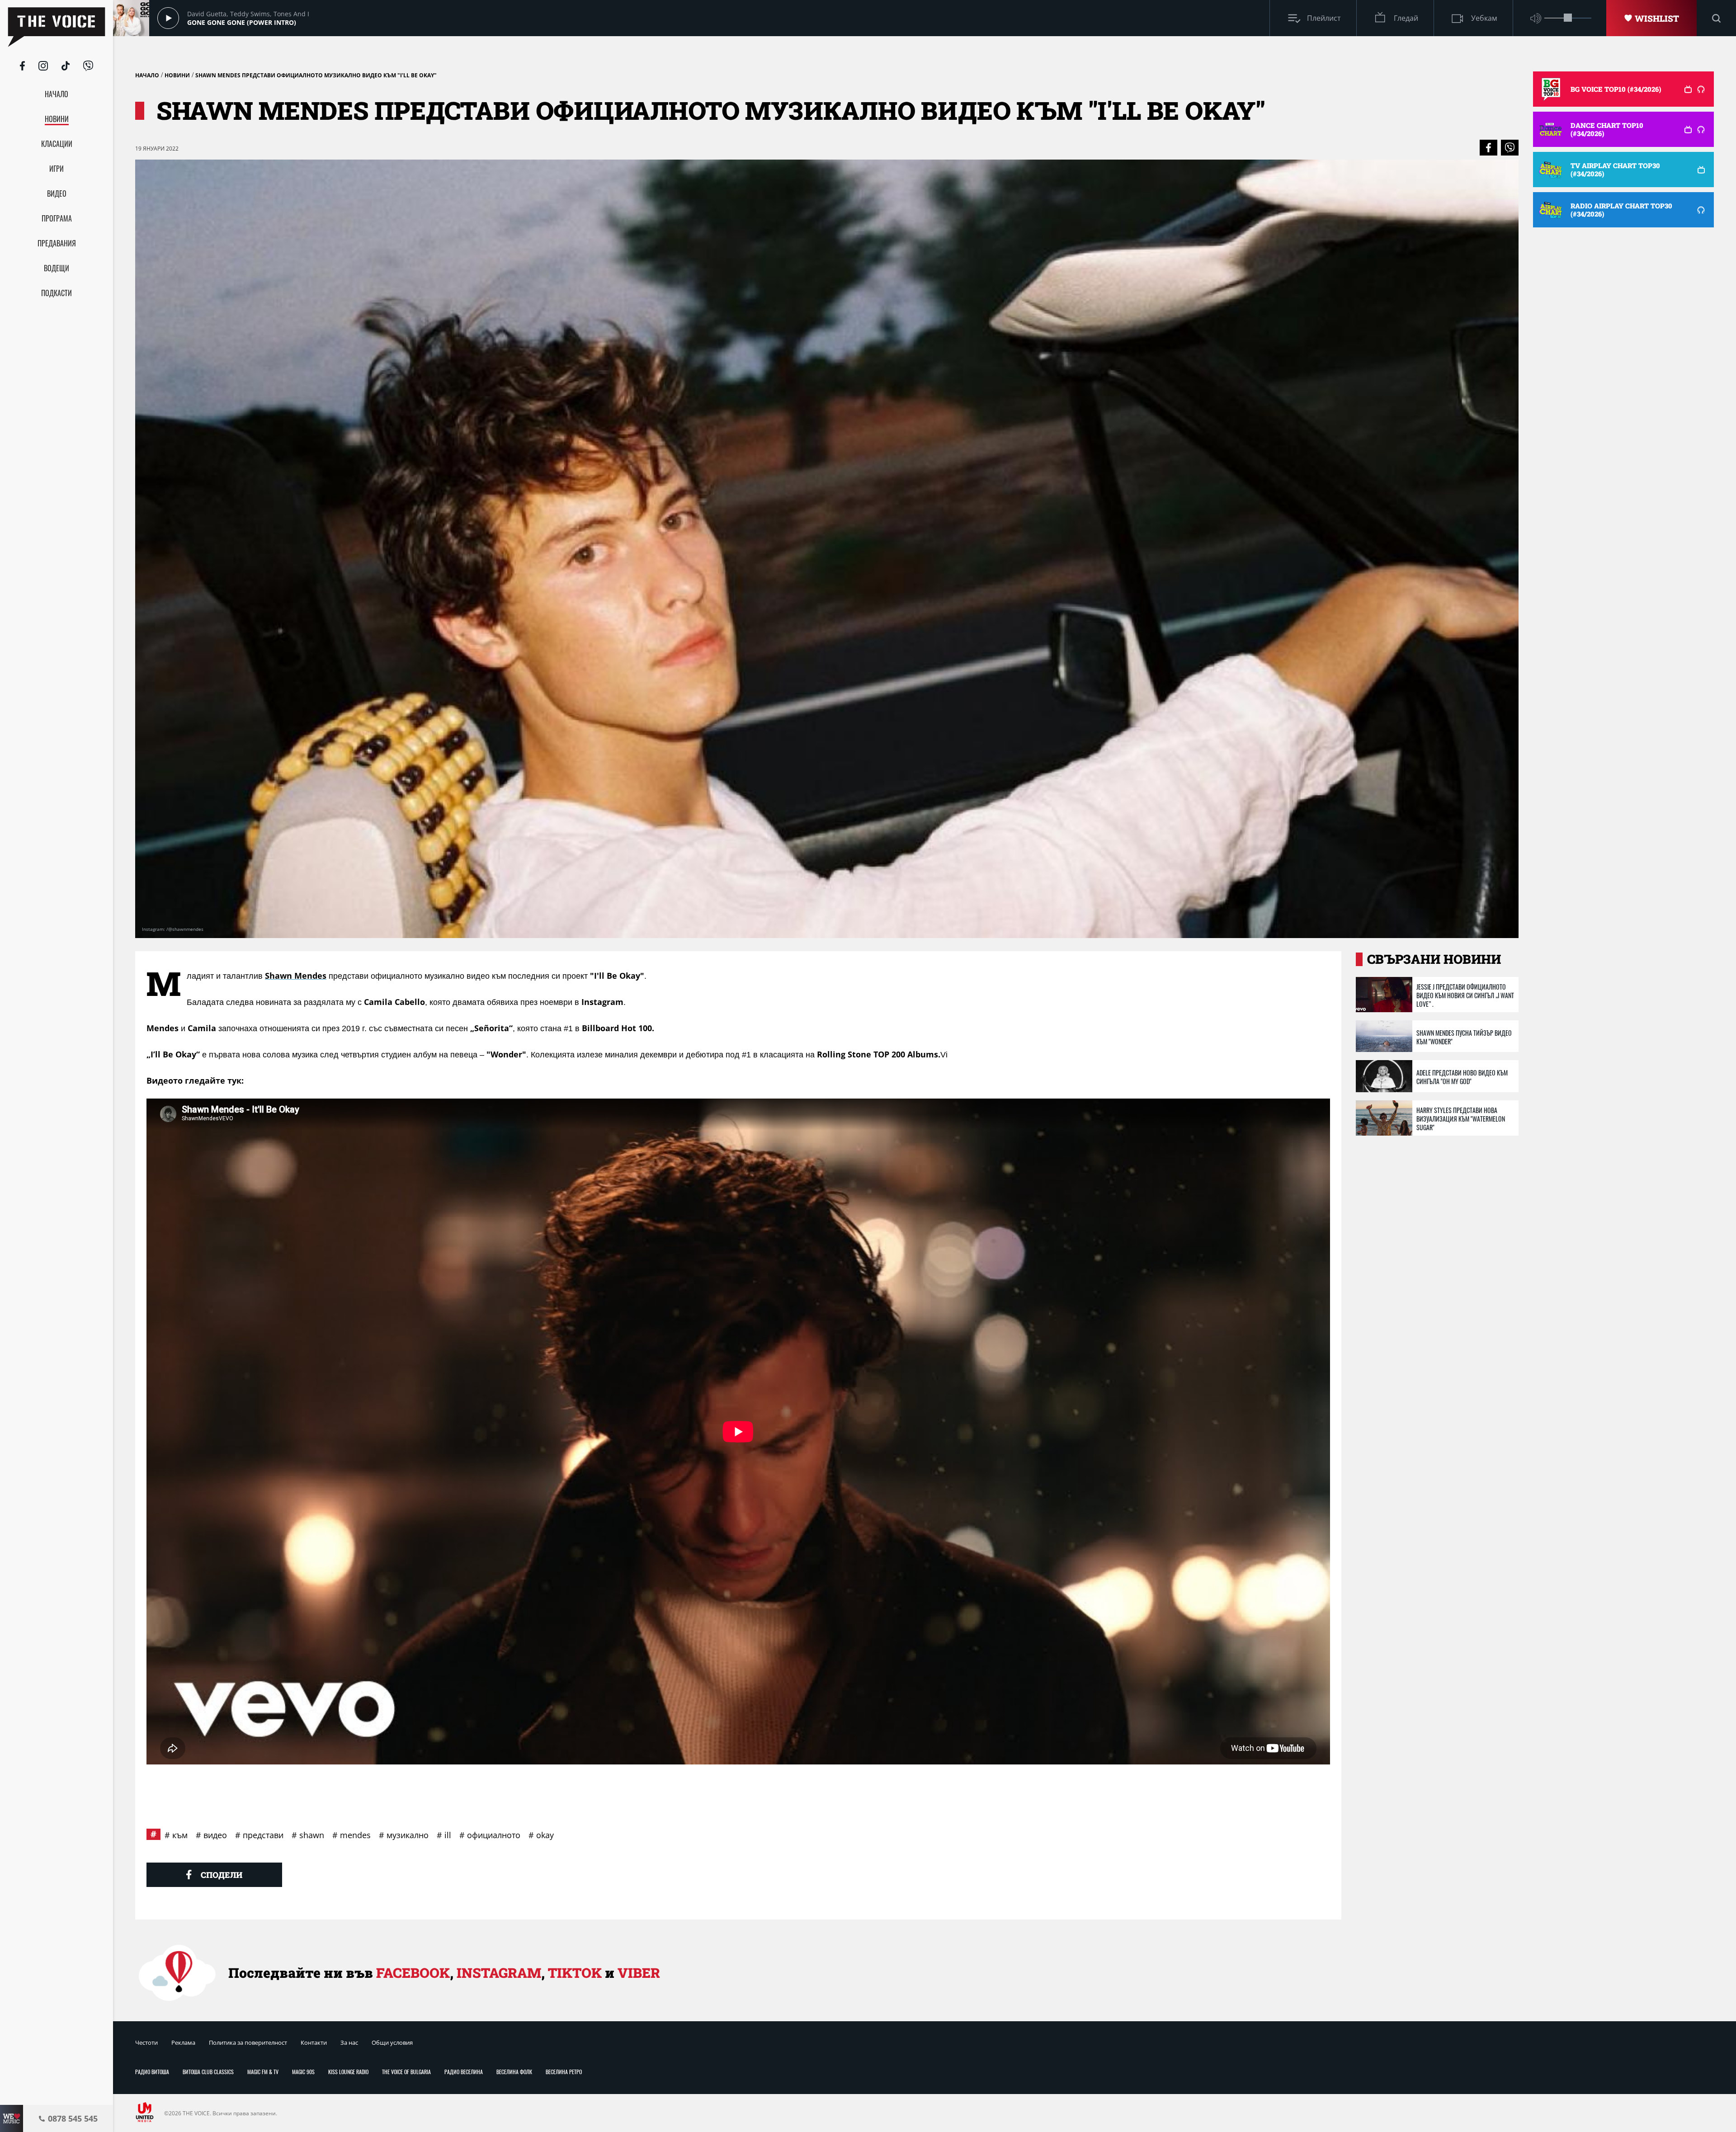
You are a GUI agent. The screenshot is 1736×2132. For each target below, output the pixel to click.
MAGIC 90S (303, 2072)
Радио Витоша (152, 2072)
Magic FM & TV (263, 2072)
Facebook (413, 1973)
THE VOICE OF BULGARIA (406, 2072)
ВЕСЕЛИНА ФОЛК (514, 2072)
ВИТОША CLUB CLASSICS (208, 2072)
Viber (639, 1973)
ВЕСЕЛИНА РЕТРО (564, 2072)
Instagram (499, 1973)
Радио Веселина (464, 2072)
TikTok (575, 1973)
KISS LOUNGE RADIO (348, 2072)
